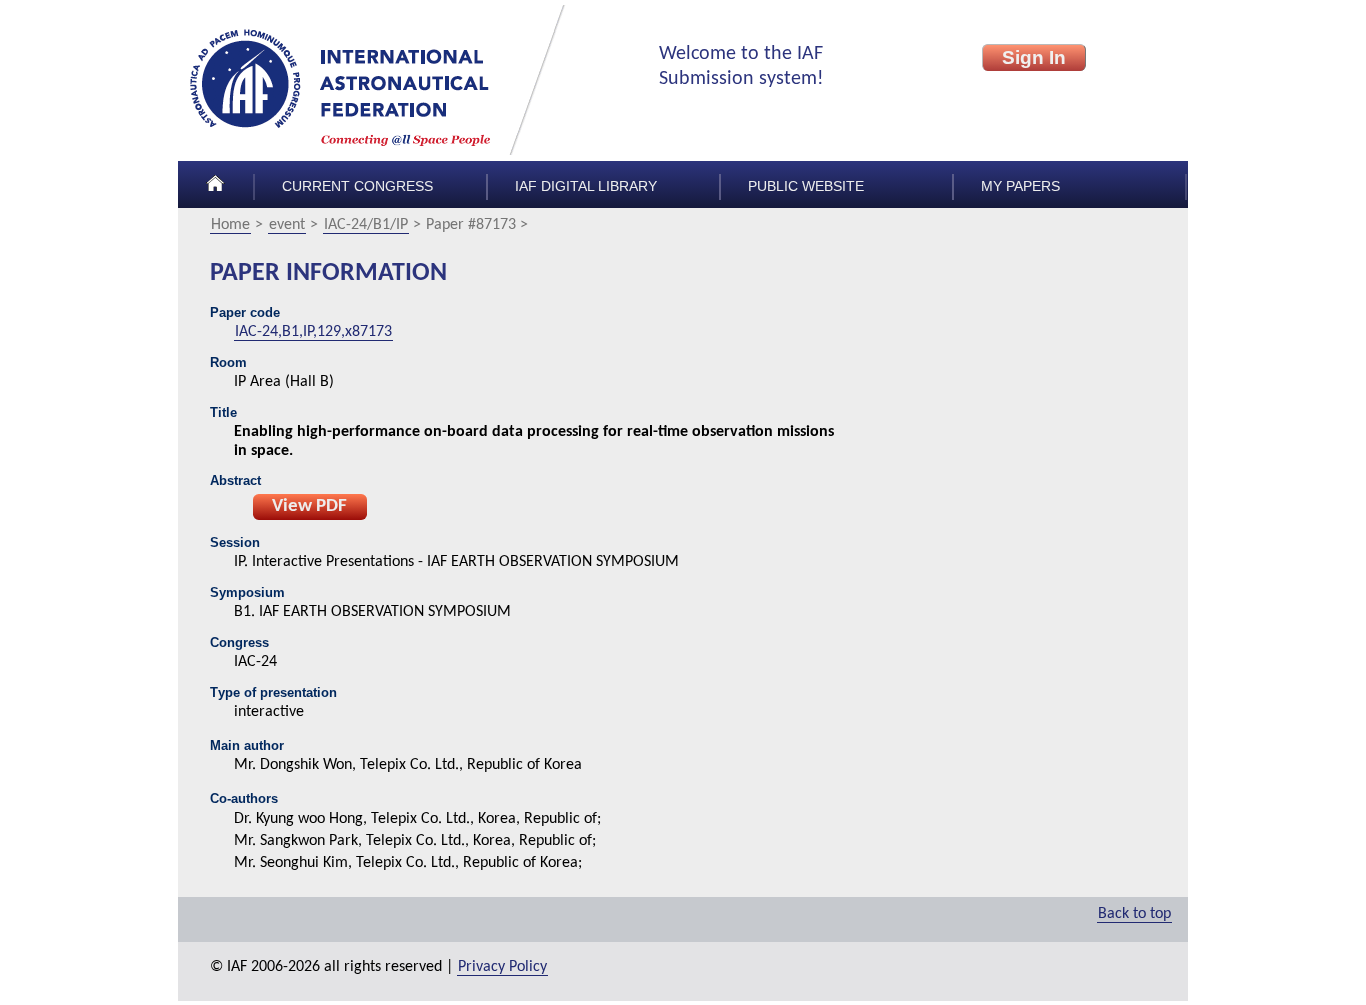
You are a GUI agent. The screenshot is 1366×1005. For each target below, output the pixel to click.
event (287, 225)
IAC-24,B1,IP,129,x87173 (313, 332)
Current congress (357, 186)
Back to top (1134, 914)
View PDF (309, 506)
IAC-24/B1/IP (366, 225)
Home (230, 225)
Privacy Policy (502, 967)
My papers (1020, 186)
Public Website (806, 186)
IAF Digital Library (586, 186)
